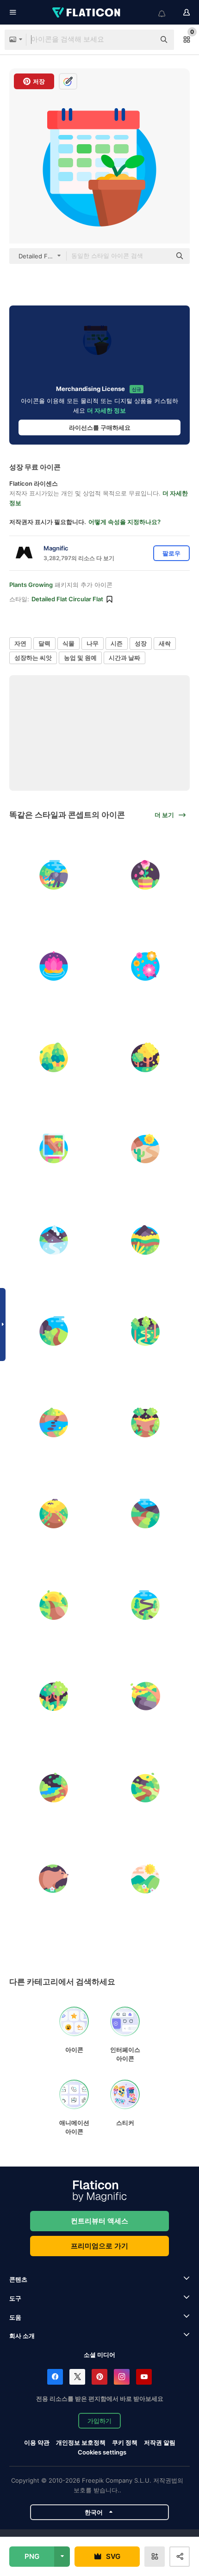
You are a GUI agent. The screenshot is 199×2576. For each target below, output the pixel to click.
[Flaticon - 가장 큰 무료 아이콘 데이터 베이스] (87, 12)
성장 (141, 643)
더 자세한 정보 (106, 410)
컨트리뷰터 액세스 (99, 2221)
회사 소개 (22, 2336)
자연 (20, 643)
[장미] (146, 875)
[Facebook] (55, 2377)
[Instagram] (122, 2377)
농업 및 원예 (80, 658)
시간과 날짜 (124, 658)
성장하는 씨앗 (33, 658)
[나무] (54, 1057)
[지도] (54, 1149)
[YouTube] (144, 2377)
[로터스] (54, 966)
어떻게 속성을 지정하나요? (124, 522)
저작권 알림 (160, 2442)
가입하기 (99, 2421)
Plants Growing (31, 585)
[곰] (54, 1879)
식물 (68, 643)
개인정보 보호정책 (81, 2442)
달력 (44, 643)
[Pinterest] (99, 2377)
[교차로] (146, 1422)
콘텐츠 (18, 2279)
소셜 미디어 (99, 2355)
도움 (15, 2317)
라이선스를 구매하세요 (100, 427)
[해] (54, 1605)
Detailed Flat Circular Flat (67, 599)
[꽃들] (146, 966)
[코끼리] (54, 875)
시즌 (117, 643)
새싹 (165, 643)
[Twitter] (77, 2377)
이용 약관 (37, 2442)
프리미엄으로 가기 (99, 2246)
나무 (93, 643)
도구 (15, 2298)
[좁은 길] (146, 1149)
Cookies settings (102, 2452)
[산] (146, 1879)
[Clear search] (143, 40)
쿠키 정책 (125, 2442)
